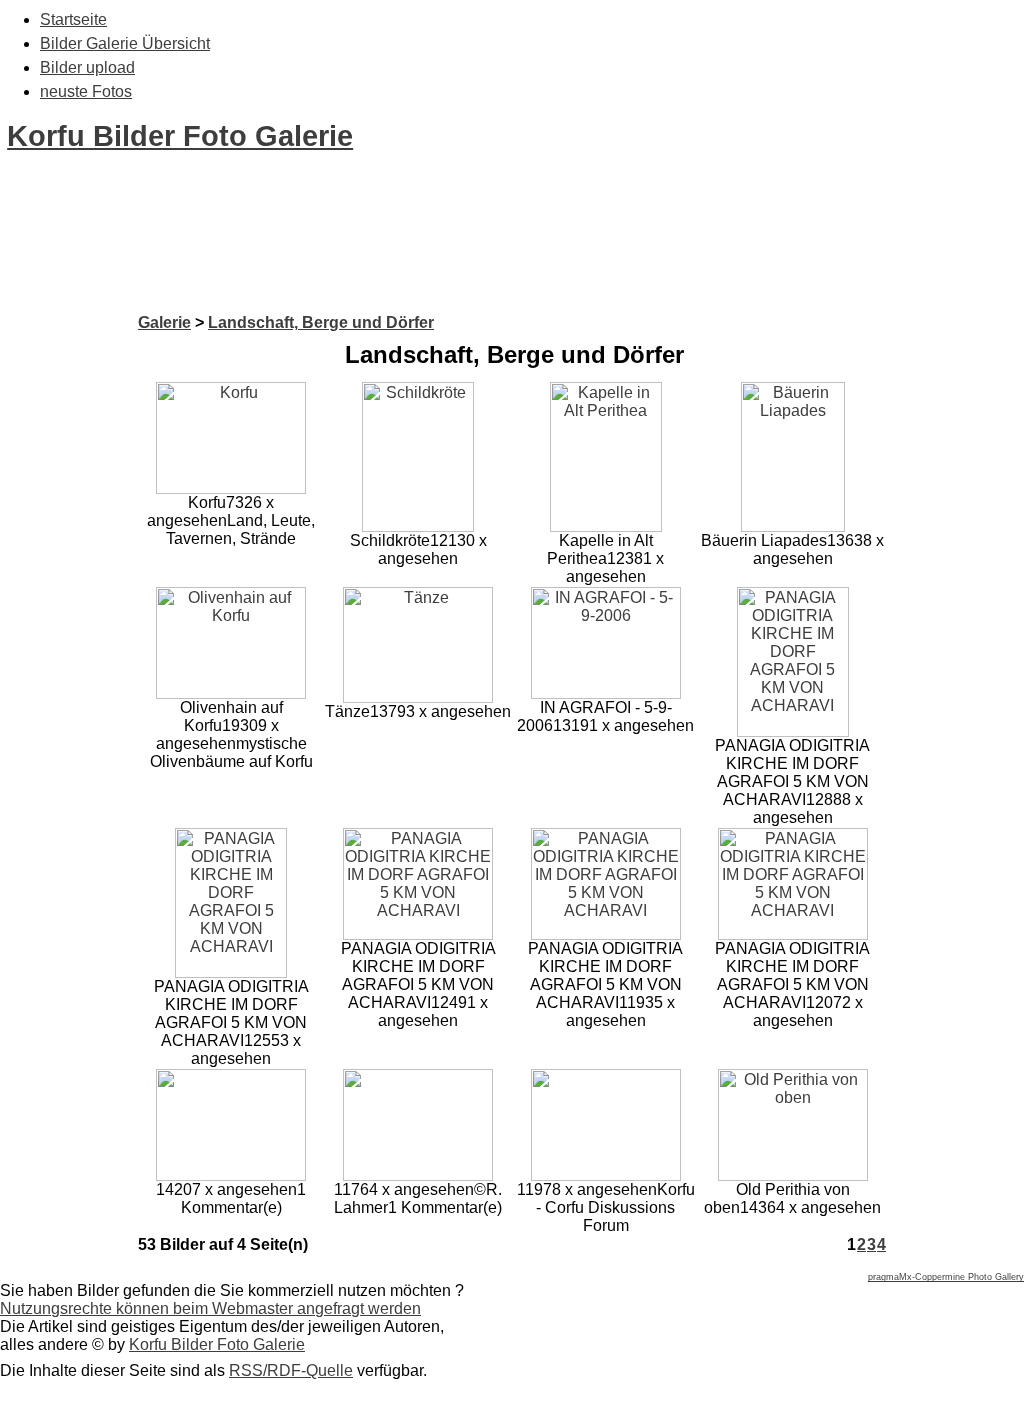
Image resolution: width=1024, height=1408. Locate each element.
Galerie (164, 322)
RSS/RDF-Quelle (291, 1370)
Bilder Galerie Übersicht (125, 43)
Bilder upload (87, 67)
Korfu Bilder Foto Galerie (180, 136)
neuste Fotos (86, 91)
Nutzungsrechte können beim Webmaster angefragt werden (210, 1308)
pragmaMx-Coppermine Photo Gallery (946, 1277)
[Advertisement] (364, 268)
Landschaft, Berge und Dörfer (321, 322)
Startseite (73, 19)
